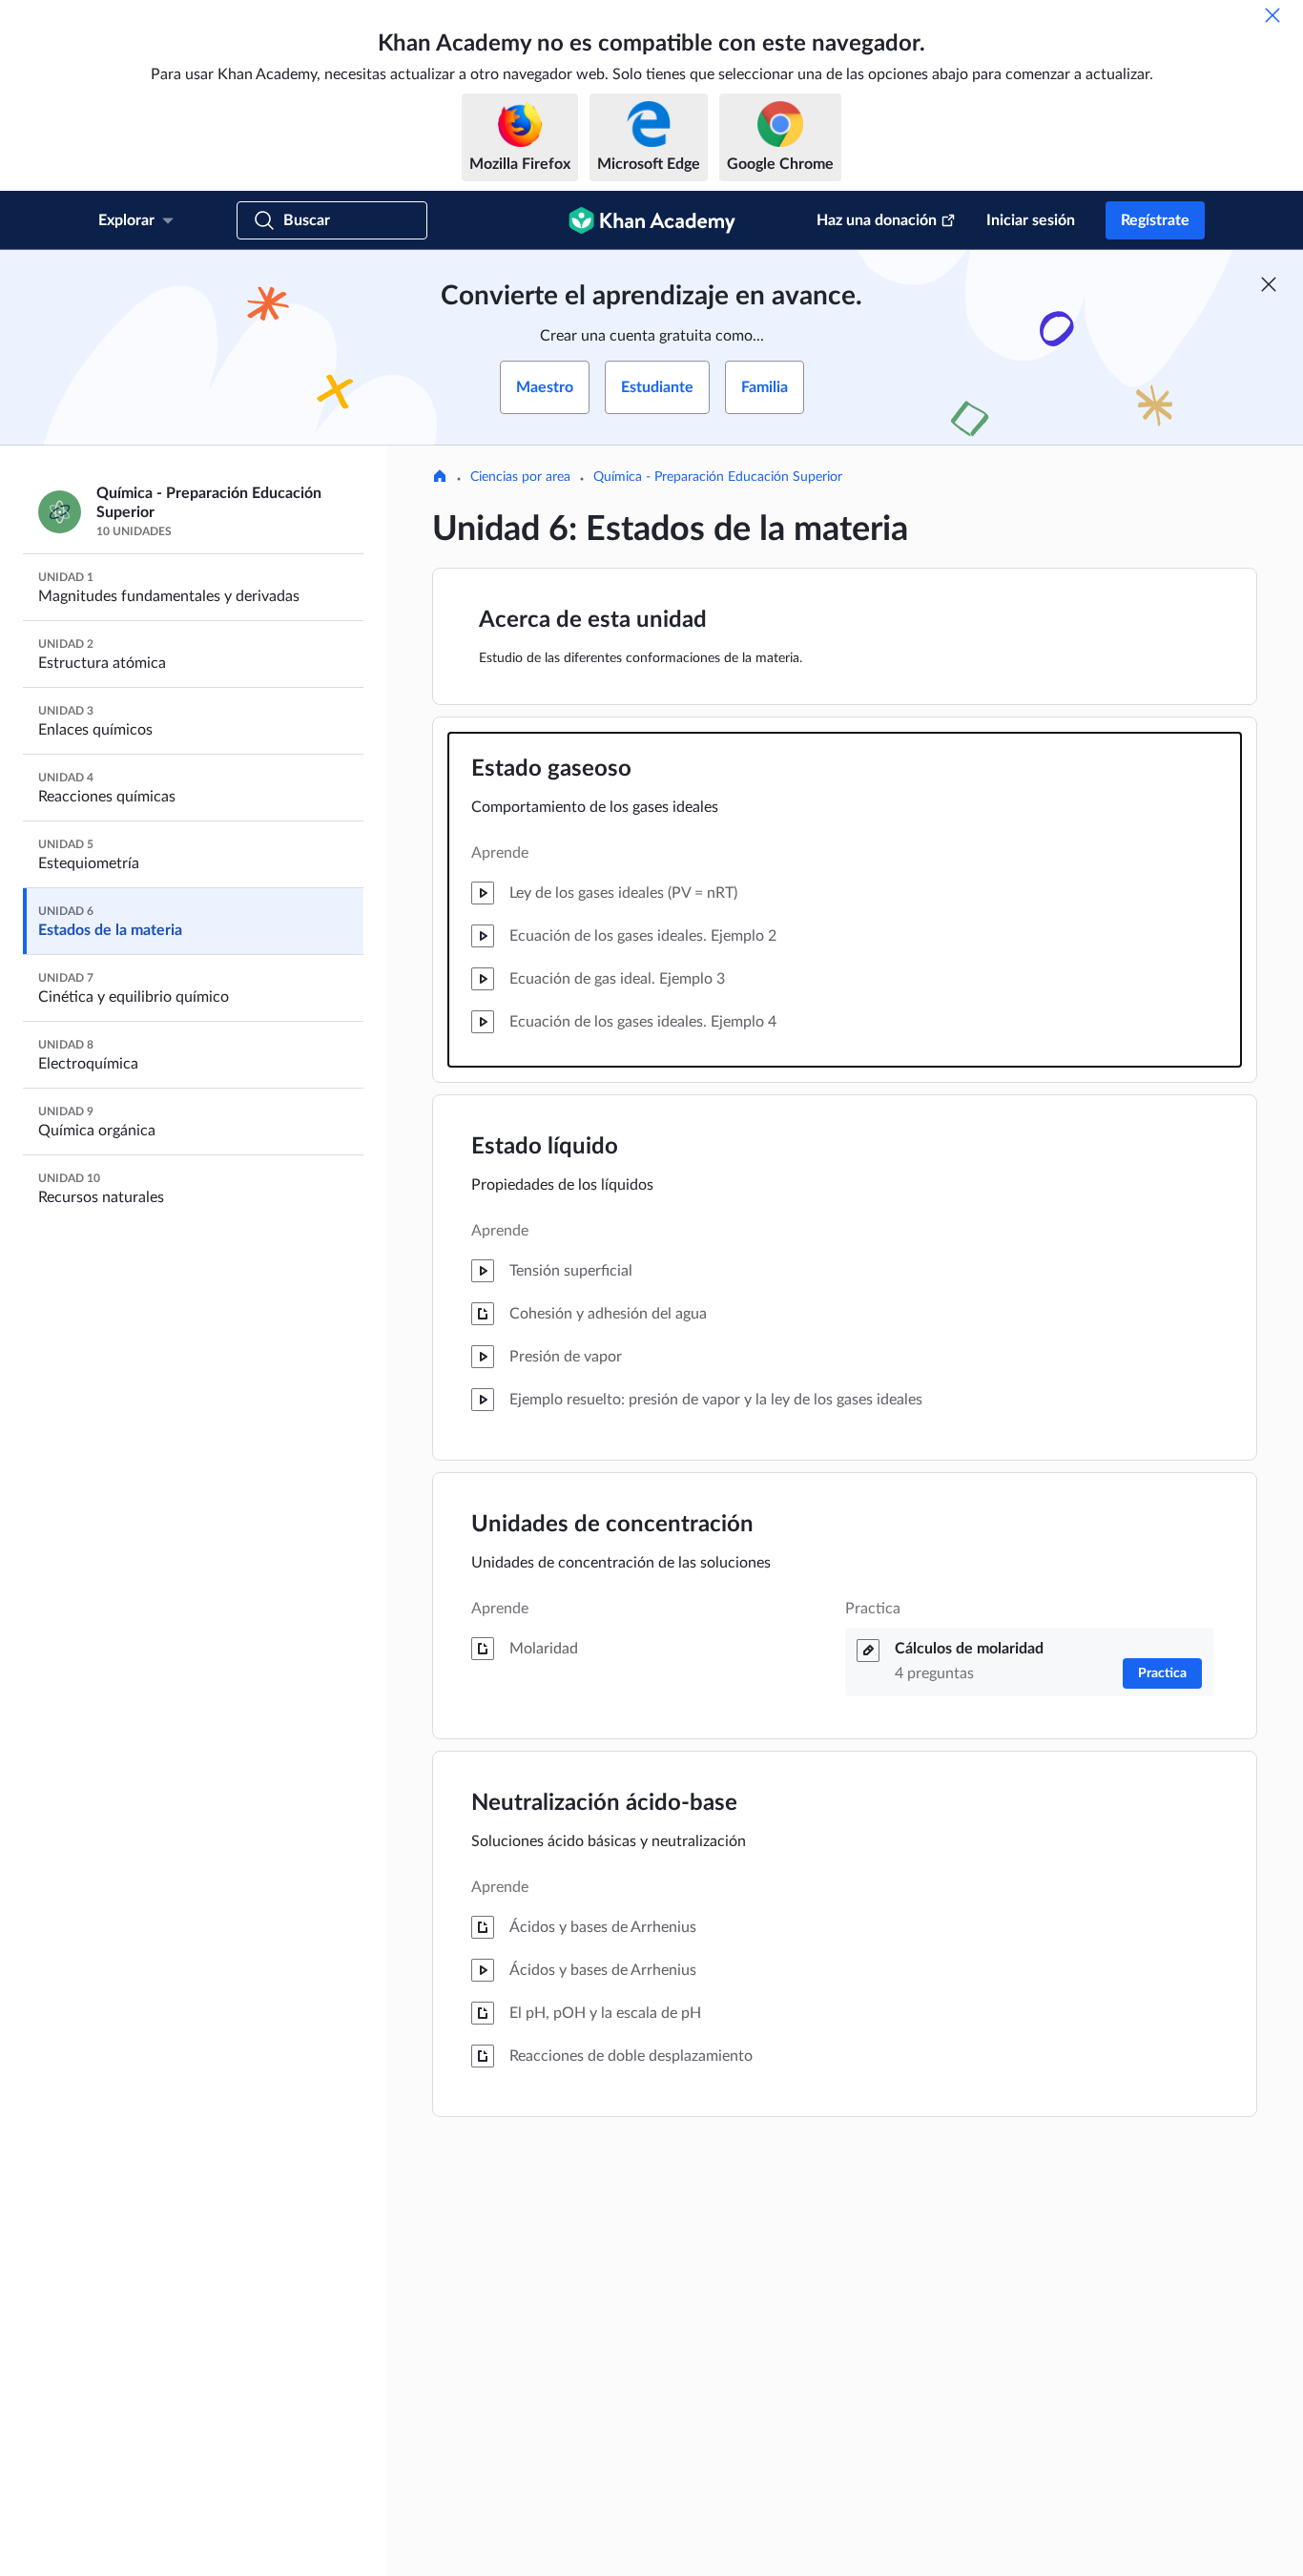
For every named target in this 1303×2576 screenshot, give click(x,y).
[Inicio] (440, 478)
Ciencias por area (520, 477)
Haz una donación (877, 220)
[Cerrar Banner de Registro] (1269, 284)
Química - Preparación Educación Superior (718, 477)
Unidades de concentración (612, 1525)
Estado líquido (545, 1147)
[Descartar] (1272, 15)
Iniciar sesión (1031, 220)
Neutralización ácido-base (604, 1803)
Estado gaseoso (551, 769)
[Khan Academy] (652, 220)
